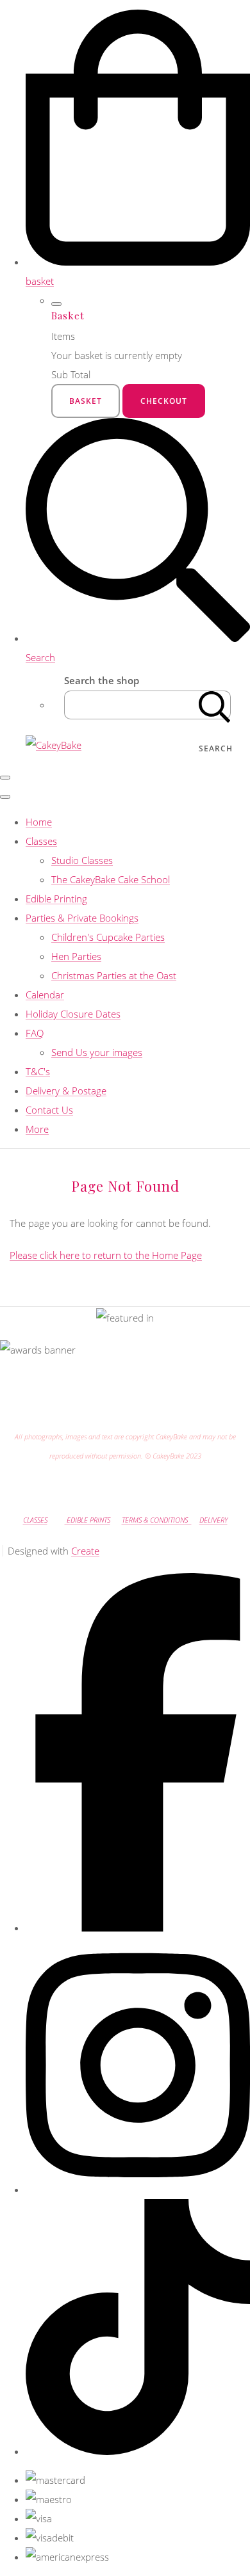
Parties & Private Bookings (82, 918)
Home (39, 822)
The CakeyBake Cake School (111, 879)
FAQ (35, 1033)
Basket (86, 401)
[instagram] (138, 2189)
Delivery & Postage (66, 1091)
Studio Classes (82, 860)
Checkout (164, 401)
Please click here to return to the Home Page (106, 1255)
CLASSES (35, 1520)
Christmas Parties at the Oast (114, 975)
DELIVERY (213, 1520)
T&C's (38, 1071)
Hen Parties (76, 956)
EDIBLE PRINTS (88, 1520)
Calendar (45, 995)
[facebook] (138, 1928)
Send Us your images (97, 1052)
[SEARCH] (215, 705)
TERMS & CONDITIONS (157, 1520)
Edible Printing (56, 899)
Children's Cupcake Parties (108, 937)
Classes (41, 841)
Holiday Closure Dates (73, 1014)
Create (85, 1551)
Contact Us (49, 1110)
